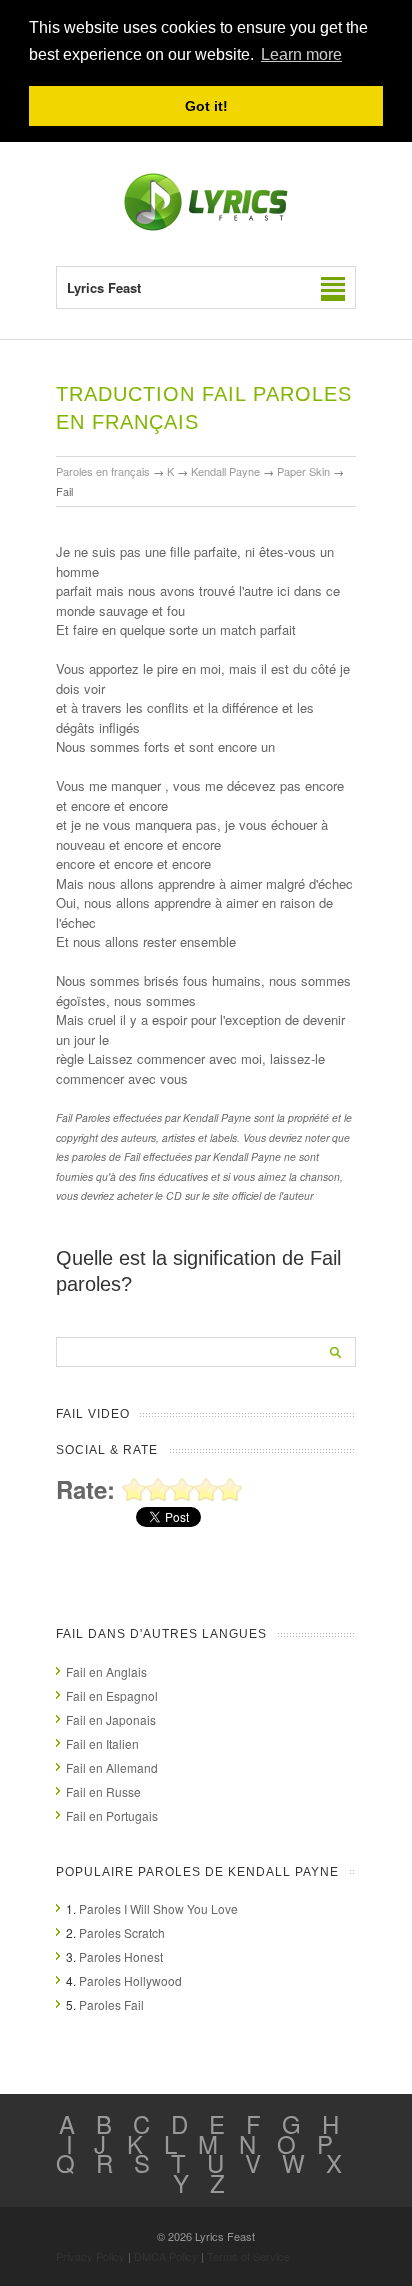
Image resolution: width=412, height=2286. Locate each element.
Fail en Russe (103, 1791)
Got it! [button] (206, 106)
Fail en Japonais (111, 1719)
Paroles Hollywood (130, 1980)
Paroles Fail (111, 2004)
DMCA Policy (166, 2256)
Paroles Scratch (122, 1932)
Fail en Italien (102, 1743)
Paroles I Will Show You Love (158, 1908)
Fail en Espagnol (112, 1695)
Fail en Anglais (106, 1671)
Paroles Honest (121, 1956)
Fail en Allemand (112, 1767)
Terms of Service (248, 2256)
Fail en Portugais (112, 1815)
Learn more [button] (301, 54)
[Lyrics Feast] (206, 226)
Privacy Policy (90, 2256)
